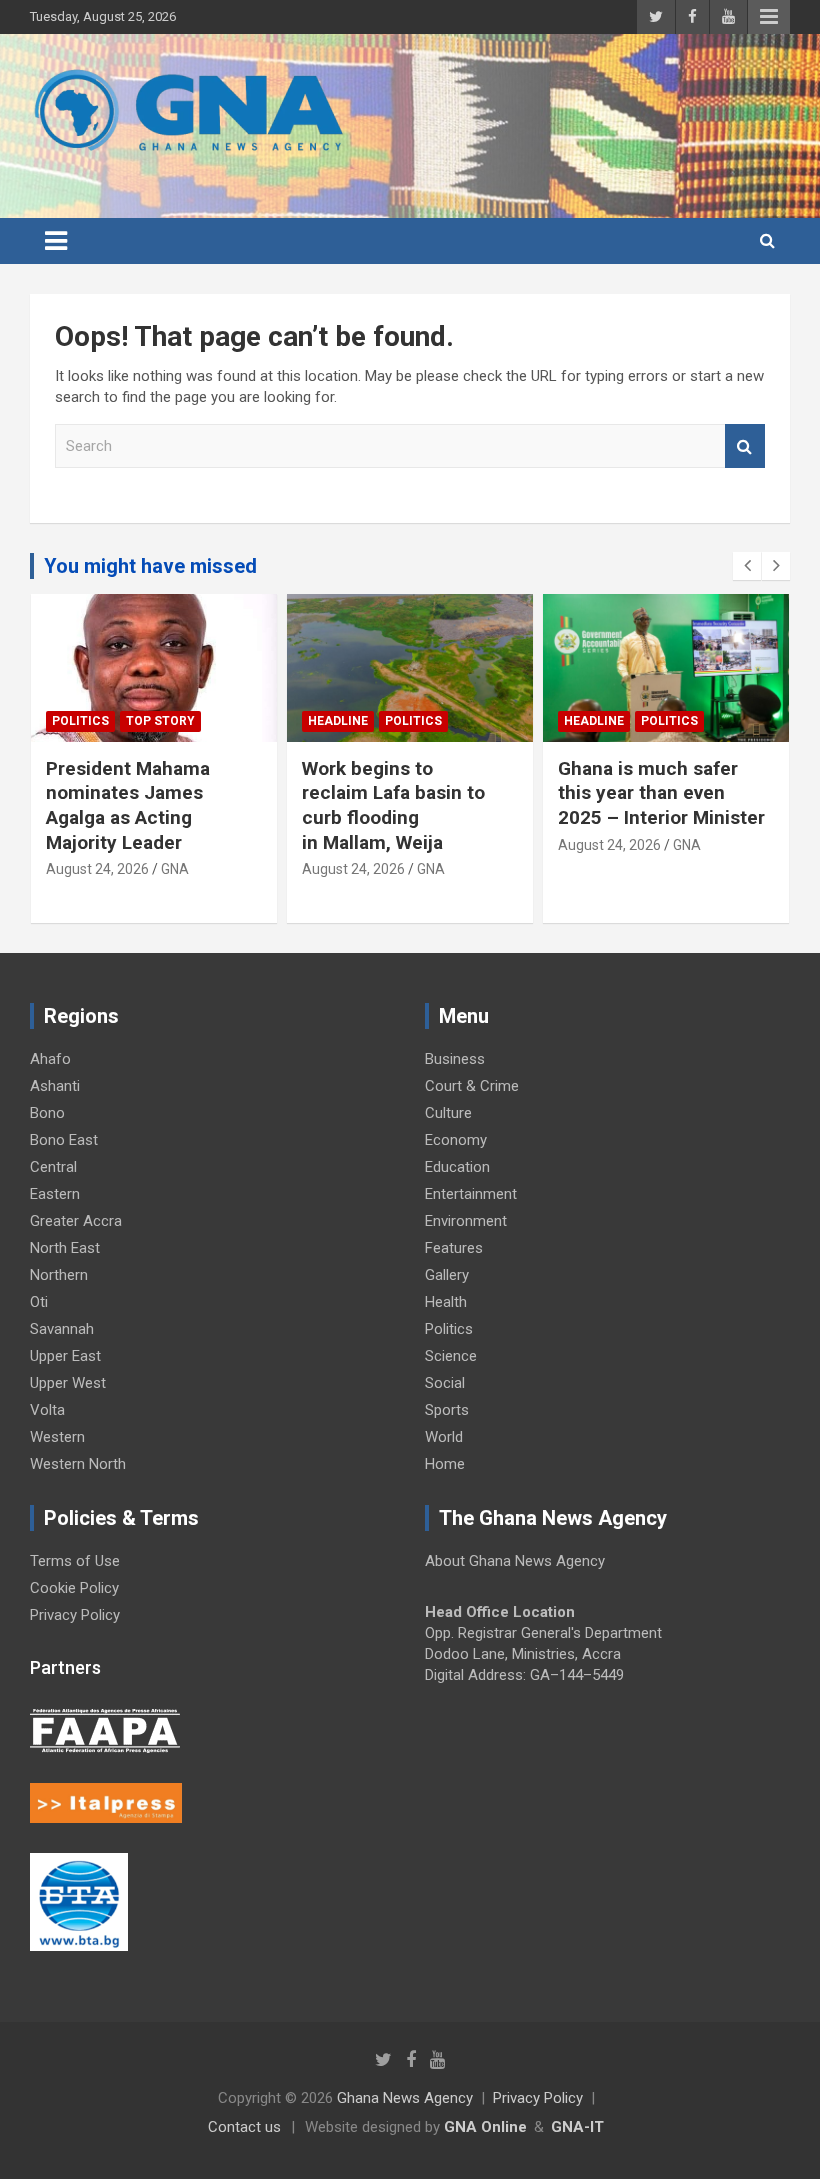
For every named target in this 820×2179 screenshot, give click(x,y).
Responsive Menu (769, 17)
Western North (78, 1464)
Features (454, 1248)
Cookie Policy (74, 1588)
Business (455, 1059)
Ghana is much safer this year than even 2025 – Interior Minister (661, 793)
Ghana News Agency (405, 2098)
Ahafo (50, 1059)
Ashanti (55, 1086)
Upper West (68, 1383)
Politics (80, 721)
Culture (448, 1113)
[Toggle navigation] (56, 241)
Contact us (244, 2127)
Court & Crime (472, 1086)
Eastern (55, 1194)
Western (57, 1437)
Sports (447, 1410)
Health (446, 1302)
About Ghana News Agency (515, 1561)
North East (65, 1248)
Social (445, 1383)
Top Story (160, 721)
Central (53, 1167)
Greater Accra (76, 1221)
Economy (456, 1140)
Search (745, 446)
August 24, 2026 (97, 869)
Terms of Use (75, 1561)
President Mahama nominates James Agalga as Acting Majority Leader (128, 805)
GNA (175, 869)
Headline (338, 721)
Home (445, 1464)
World (444, 1437)
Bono (47, 1113)
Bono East (64, 1140)
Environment (466, 1221)
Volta (47, 1410)
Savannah (62, 1329)
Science (451, 1356)
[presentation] (747, 566)
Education (457, 1167)
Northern (59, 1275)
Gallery (447, 1275)
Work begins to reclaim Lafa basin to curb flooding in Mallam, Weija (393, 805)
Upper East (65, 1356)
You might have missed (150, 566)
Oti (39, 1302)
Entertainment (471, 1194)
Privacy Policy (75, 1615)
